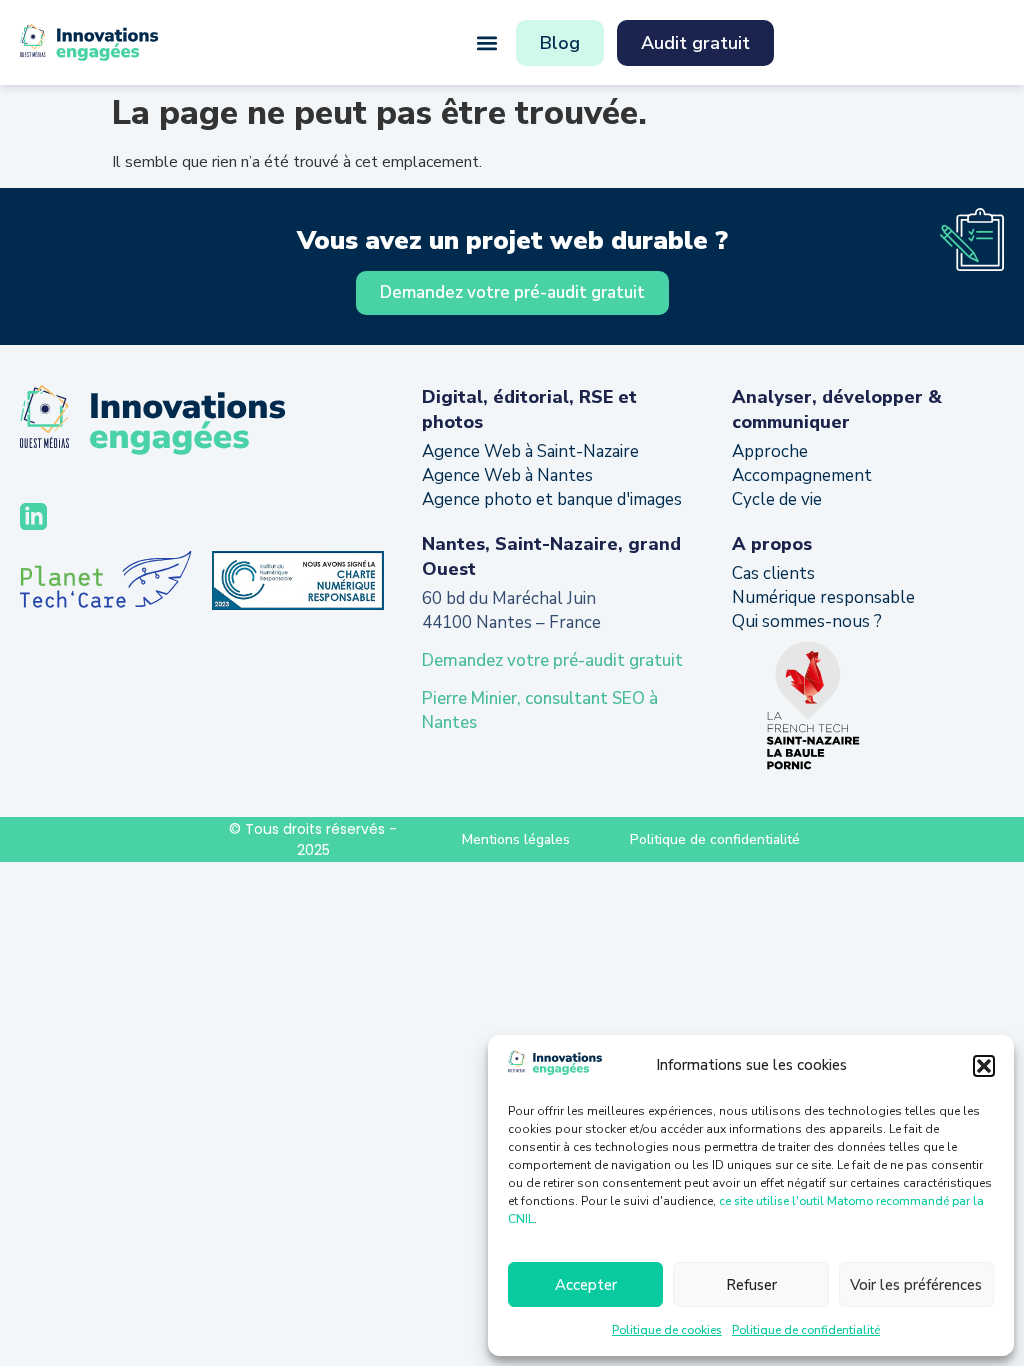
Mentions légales (516, 839)
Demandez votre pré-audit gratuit (552, 660)
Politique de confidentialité (806, 1330)
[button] (984, 1066)
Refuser (751, 1285)
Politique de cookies (667, 1330)
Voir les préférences (916, 1285)
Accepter (586, 1285)
